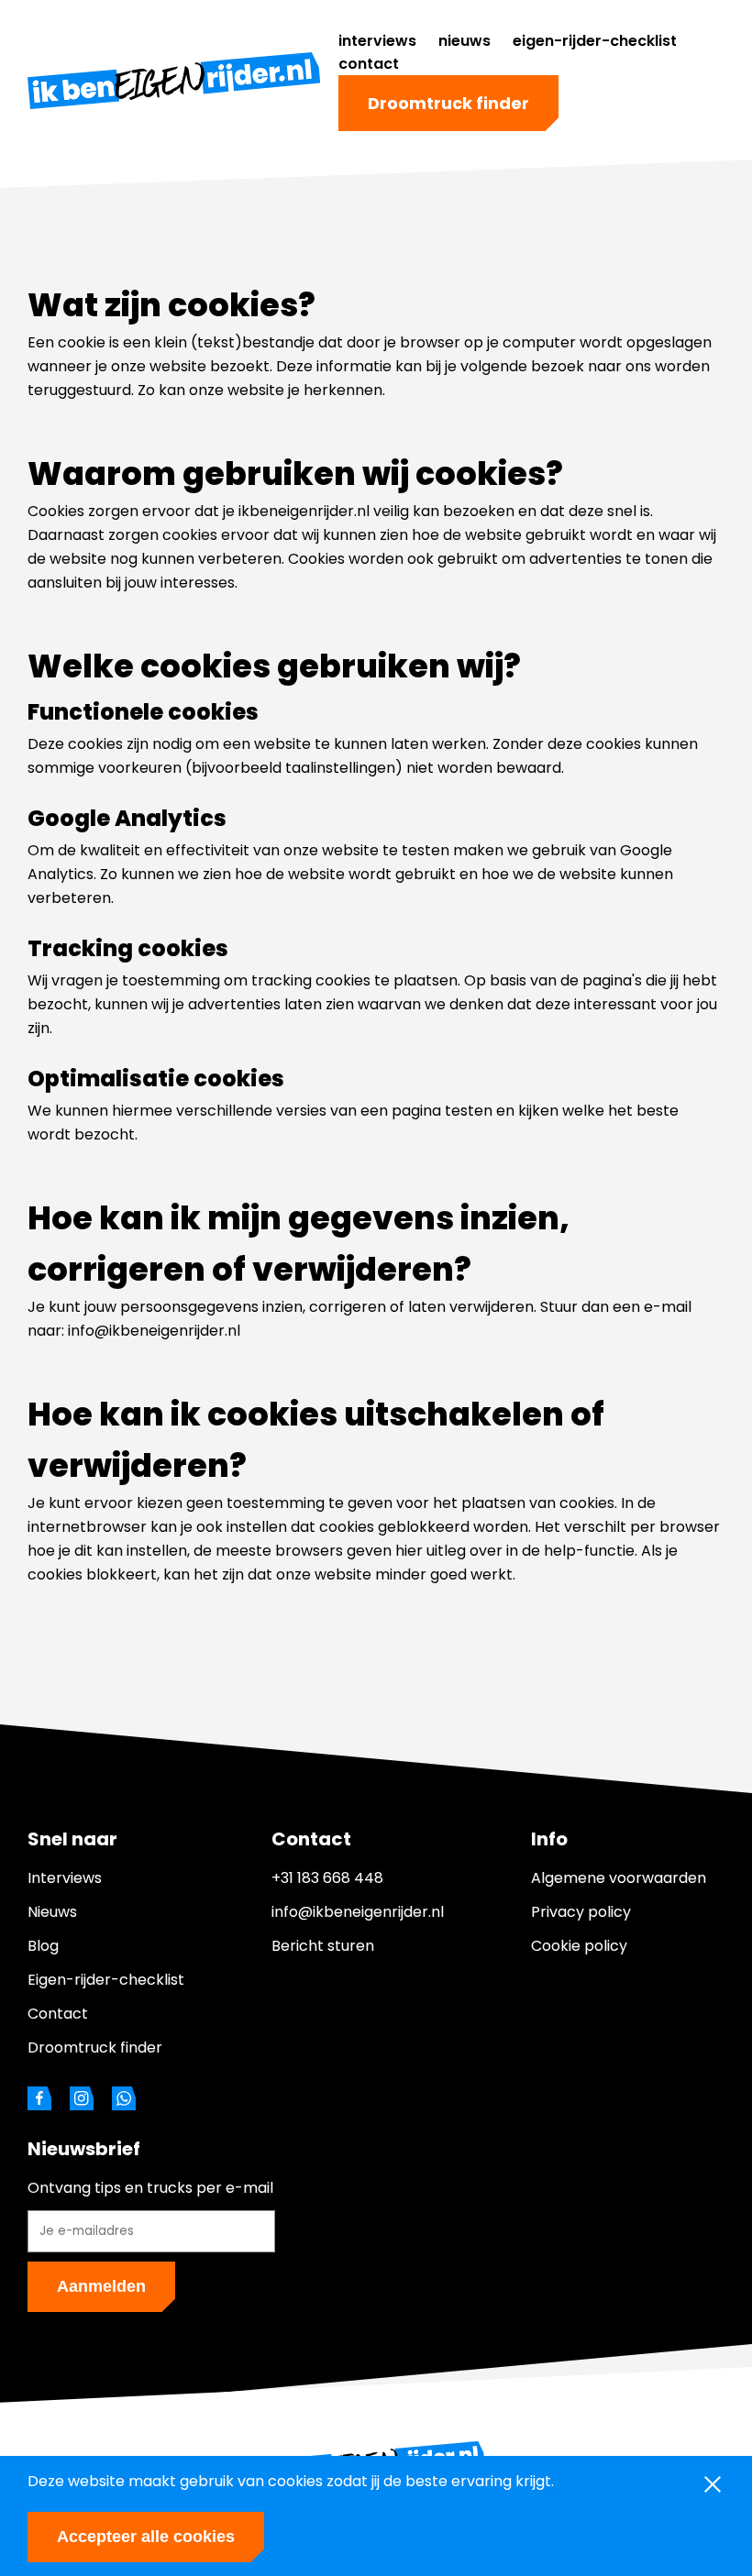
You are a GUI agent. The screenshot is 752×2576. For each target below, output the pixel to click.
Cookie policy (579, 1946)
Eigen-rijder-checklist (106, 1980)
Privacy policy (581, 1912)
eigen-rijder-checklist (595, 41)
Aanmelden (101, 2286)
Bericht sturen (323, 1946)
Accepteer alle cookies (146, 2537)
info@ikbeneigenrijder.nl (358, 1912)
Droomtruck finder (448, 103)
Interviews (65, 1878)
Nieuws (52, 1912)
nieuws (464, 41)
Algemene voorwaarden (619, 1878)
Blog (43, 1946)
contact (369, 64)
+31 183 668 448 (327, 1878)
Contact (58, 2014)
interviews (377, 41)
